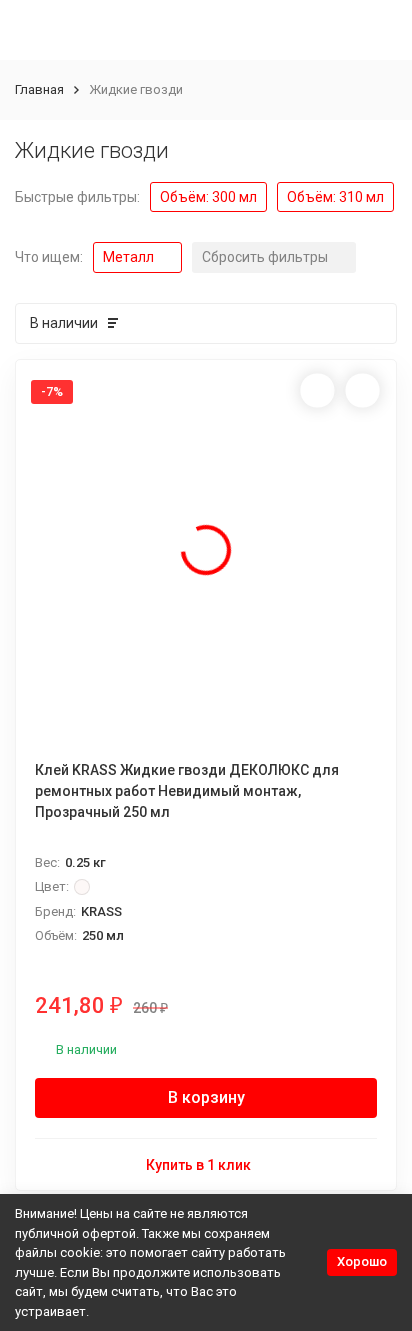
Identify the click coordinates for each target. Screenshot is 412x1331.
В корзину (206, 1097)
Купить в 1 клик (198, 1165)
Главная (39, 89)
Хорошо (362, 1261)
